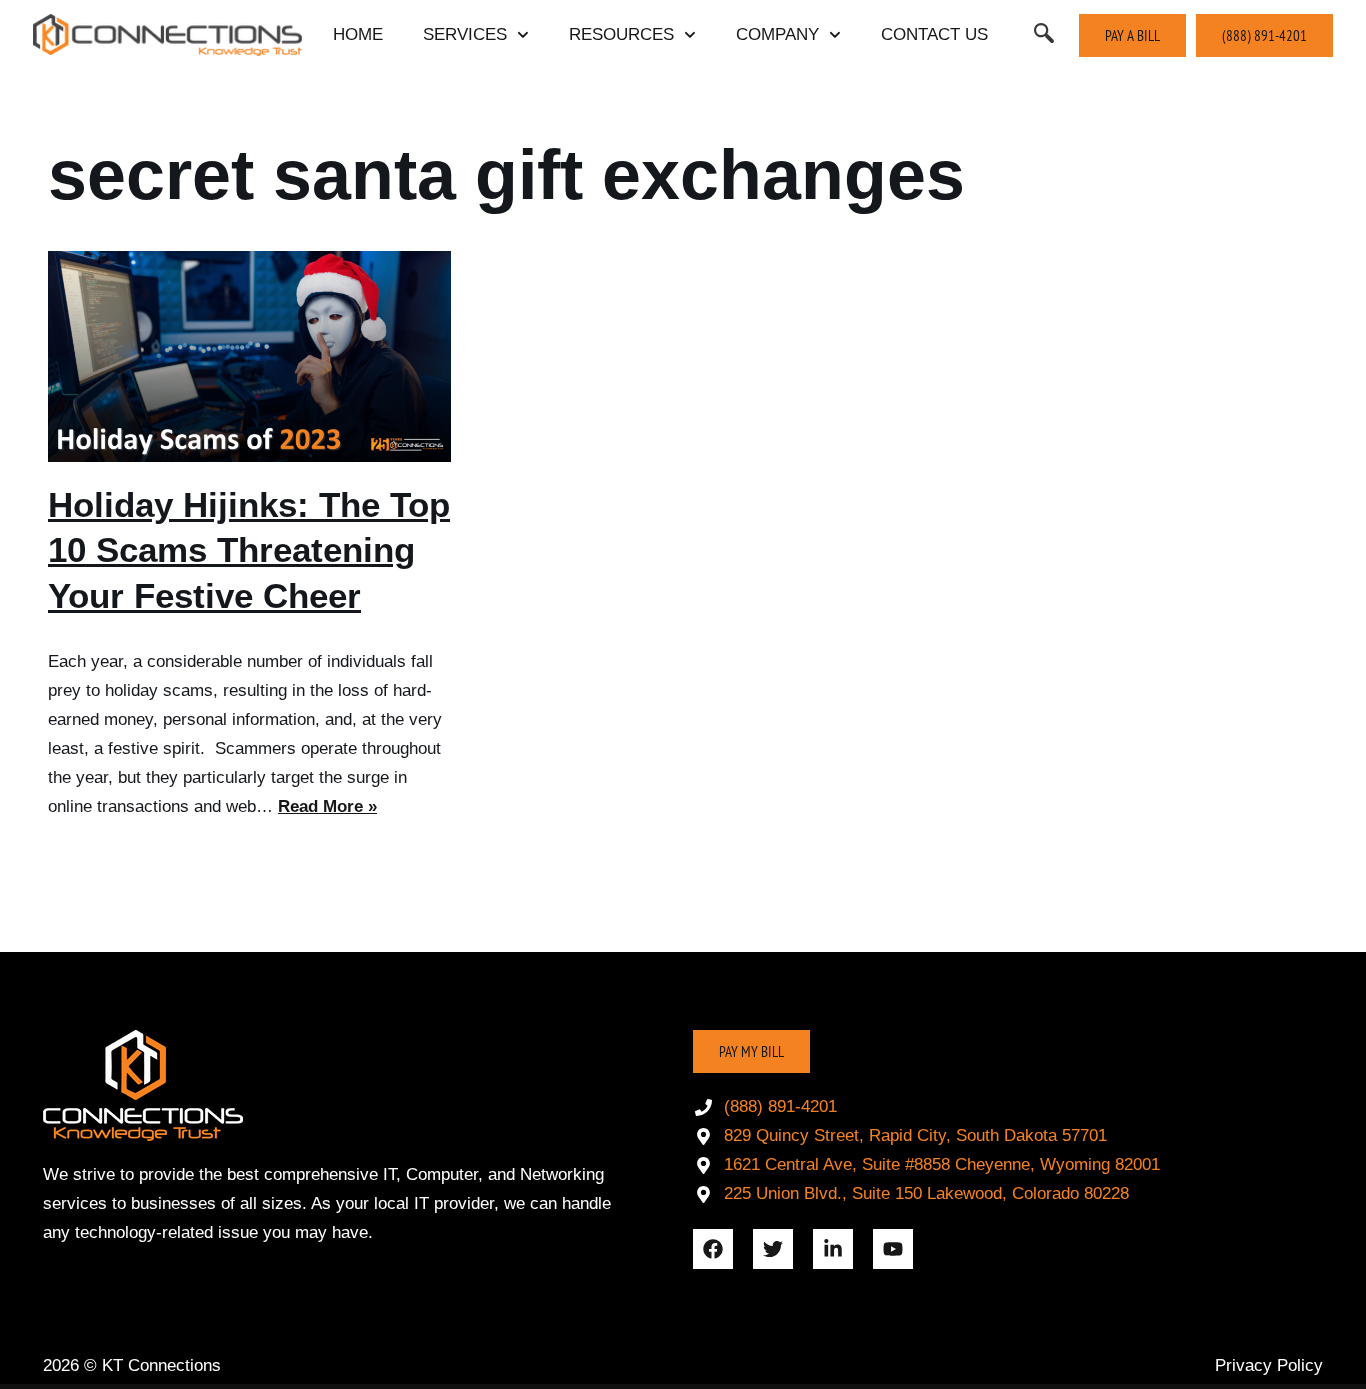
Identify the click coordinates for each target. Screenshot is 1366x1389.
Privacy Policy (1269, 1365)
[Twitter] (773, 1249)
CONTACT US (934, 34)
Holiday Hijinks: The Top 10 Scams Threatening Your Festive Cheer (249, 550)
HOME (358, 34)
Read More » (327, 806)
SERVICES (465, 34)
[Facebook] (713, 1249)
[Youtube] (893, 1249)
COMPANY (777, 34)
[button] (1044, 35)
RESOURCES (621, 34)
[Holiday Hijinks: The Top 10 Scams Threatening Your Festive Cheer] (249, 356)
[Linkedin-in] (833, 1249)
